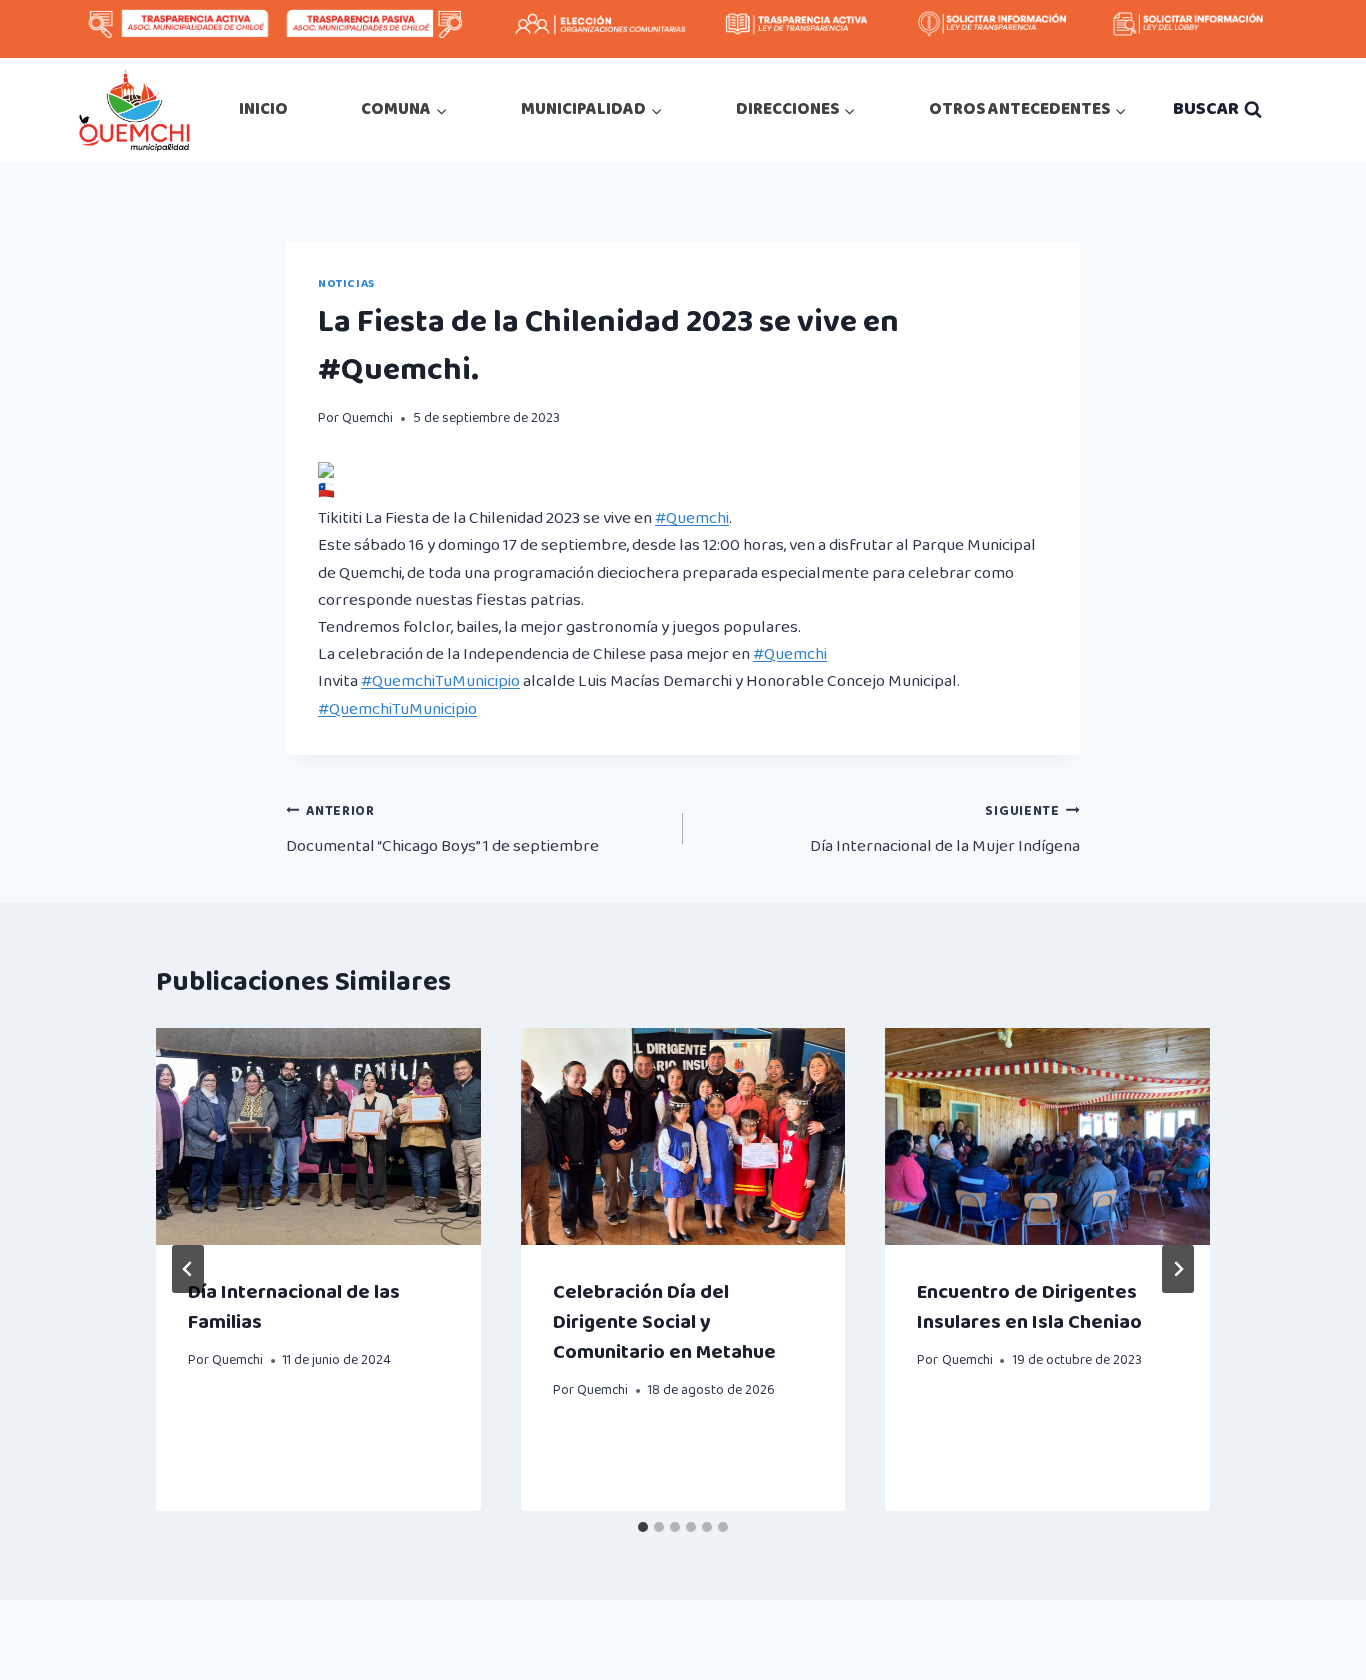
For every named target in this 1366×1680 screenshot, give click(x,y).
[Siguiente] (1178, 1269)
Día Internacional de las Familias (294, 1307)
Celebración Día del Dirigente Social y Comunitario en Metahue (664, 1322)
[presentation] (318, 1136)
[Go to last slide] (188, 1269)
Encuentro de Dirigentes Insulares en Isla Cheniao (1029, 1307)
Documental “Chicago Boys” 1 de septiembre (442, 830)
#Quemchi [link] (692, 518)
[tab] (643, 1527)
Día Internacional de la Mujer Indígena (945, 830)
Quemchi (367, 418)
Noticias (346, 283)
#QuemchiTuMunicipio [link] (440, 681)
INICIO (263, 109)
